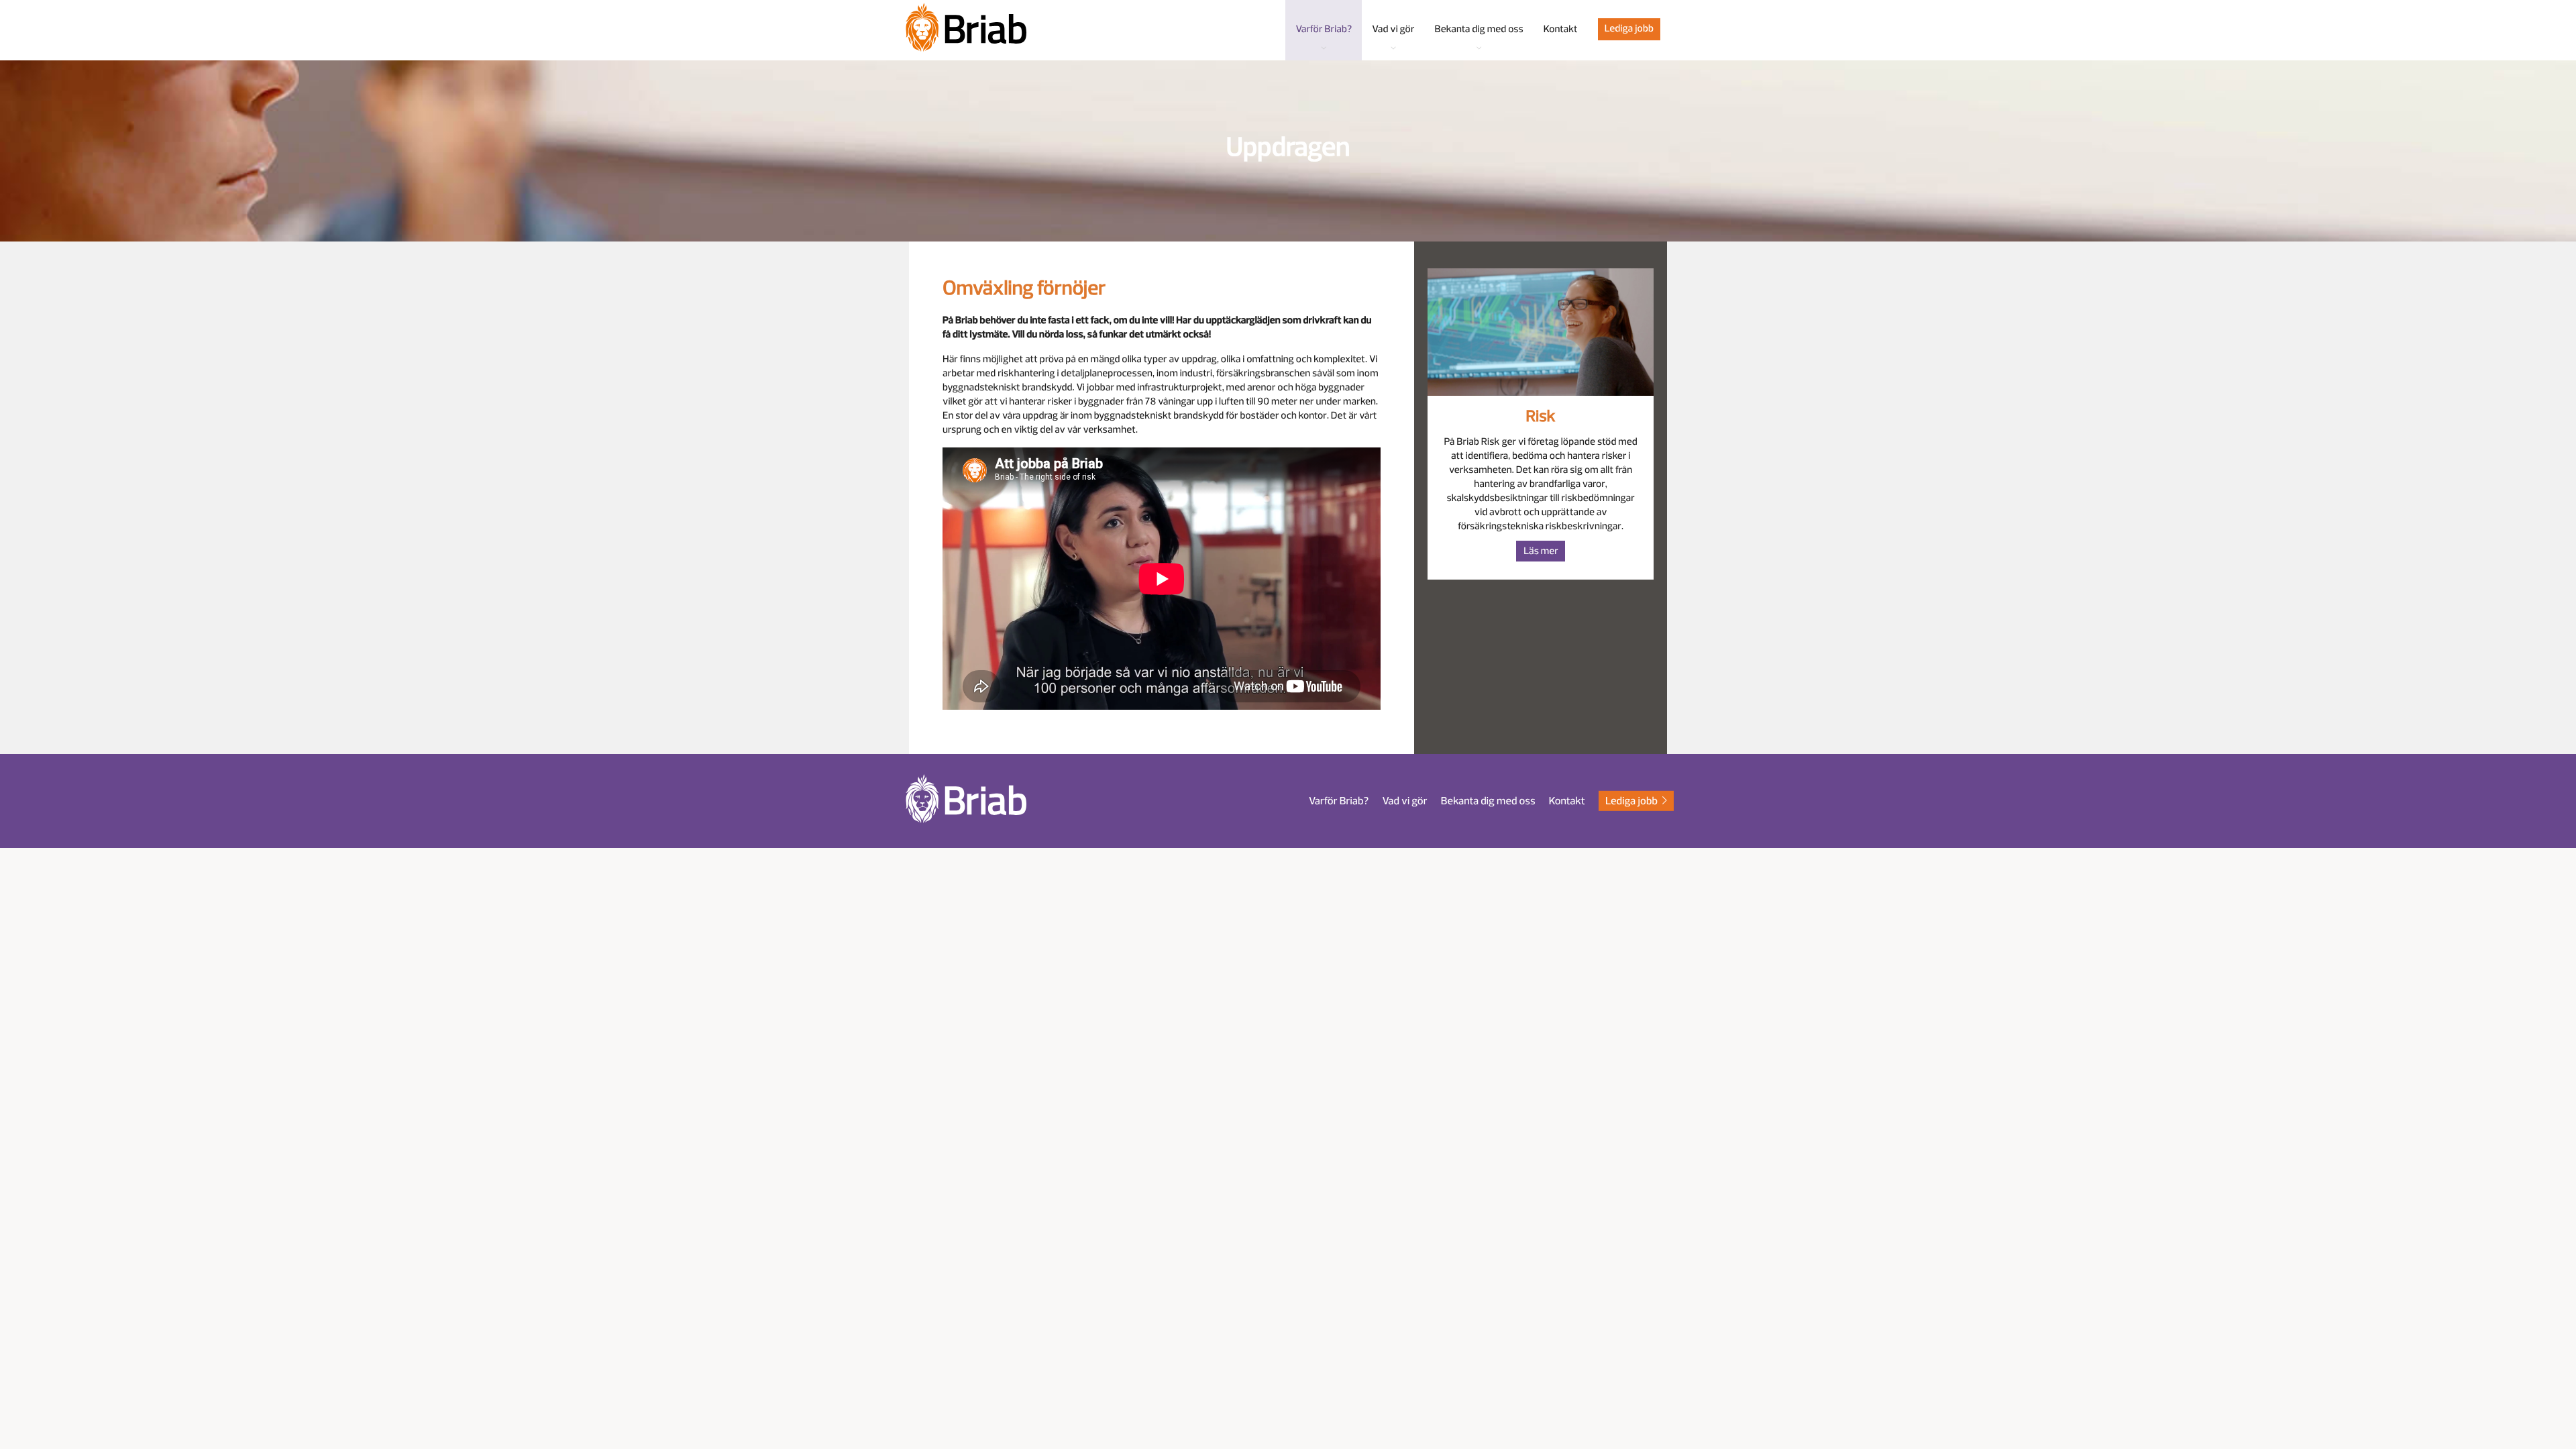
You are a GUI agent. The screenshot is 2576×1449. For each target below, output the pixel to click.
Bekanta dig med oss (1488, 801)
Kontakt (1567, 801)
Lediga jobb (1629, 29)
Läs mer (1541, 551)
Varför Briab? (1339, 801)
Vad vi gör (1404, 801)
